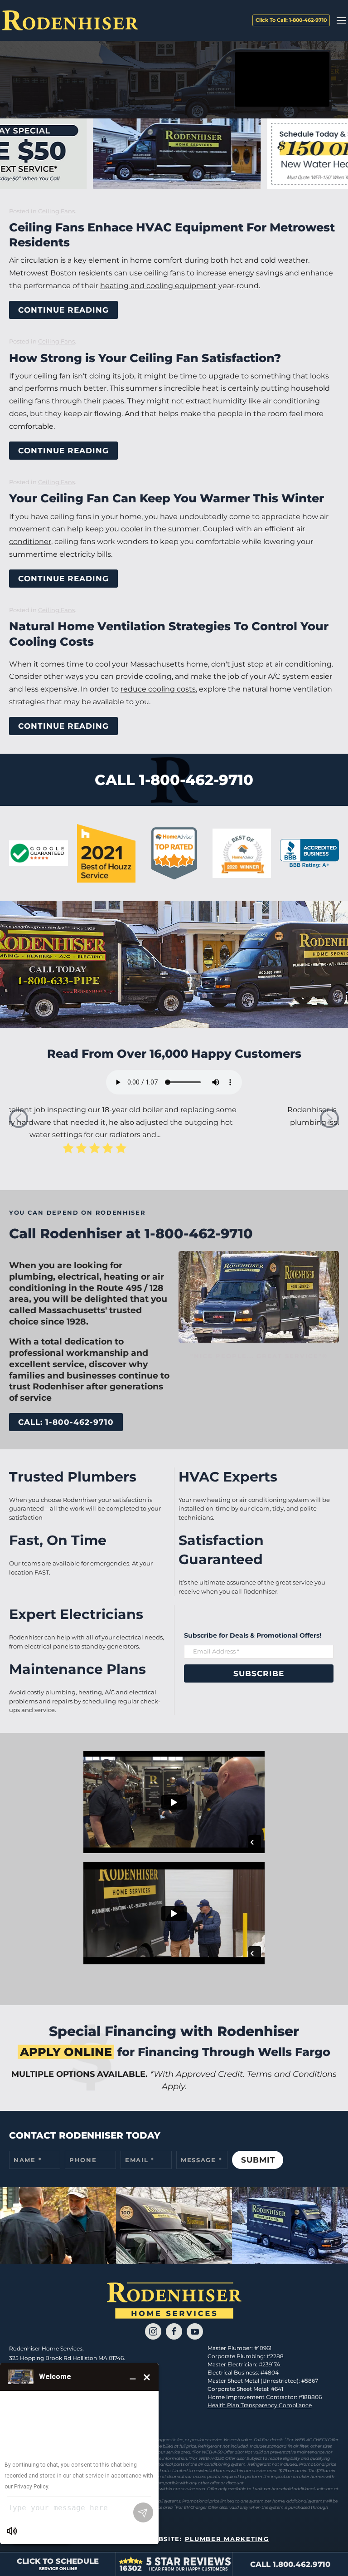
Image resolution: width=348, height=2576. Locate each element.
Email (140, 2160)
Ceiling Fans (56, 211)
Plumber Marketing (227, 2539)
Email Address (216, 1651)
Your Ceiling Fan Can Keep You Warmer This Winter (167, 498)
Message (201, 2160)
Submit (258, 2160)
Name (28, 2160)
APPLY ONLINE (66, 2052)
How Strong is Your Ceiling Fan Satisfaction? (145, 358)
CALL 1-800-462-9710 (174, 780)
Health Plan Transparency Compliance (260, 2405)
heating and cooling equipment (158, 286)
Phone (83, 2160)
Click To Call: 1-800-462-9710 (291, 20)
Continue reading (63, 310)
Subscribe (259, 1673)
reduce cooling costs (158, 689)
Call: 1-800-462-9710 (66, 1422)
